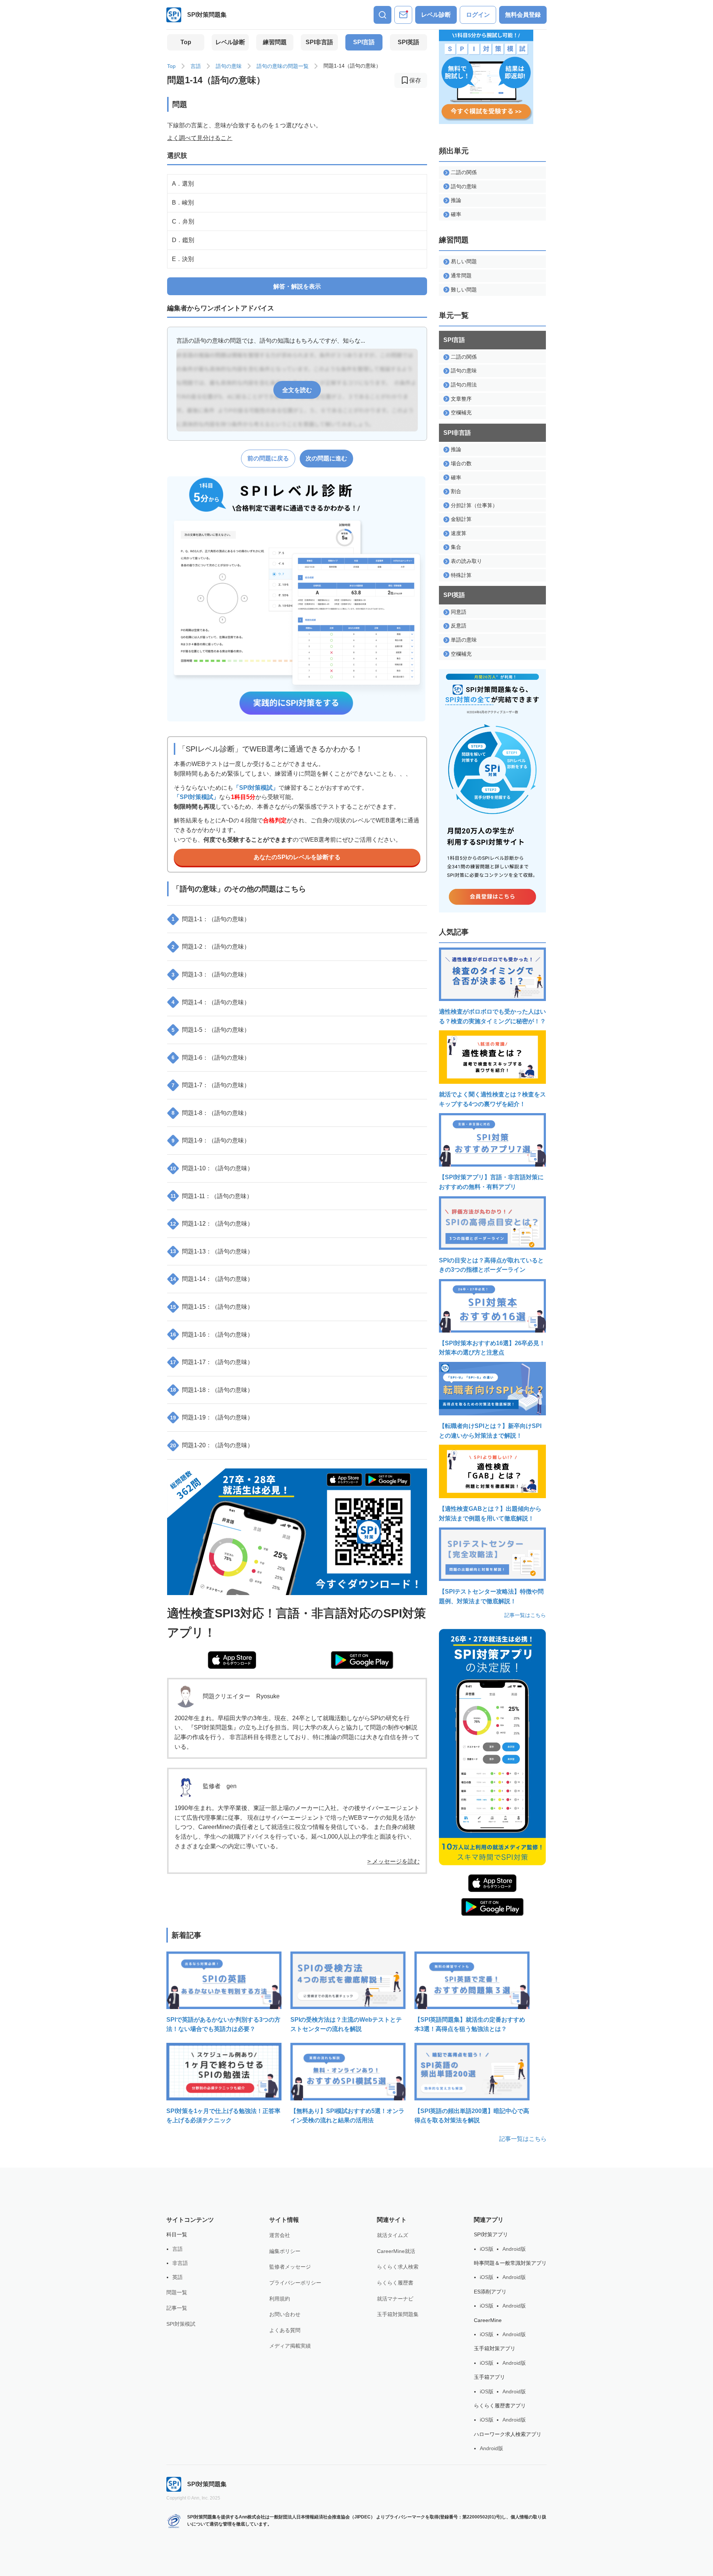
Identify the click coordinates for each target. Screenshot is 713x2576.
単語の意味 (464, 640)
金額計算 (461, 519)
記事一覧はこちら (525, 1615)
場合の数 (461, 463)
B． (183, 203)
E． (183, 259)
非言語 (180, 2263)
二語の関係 (464, 172)
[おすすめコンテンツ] (403, 15)
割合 (456, 491)
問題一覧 (177, 2292)
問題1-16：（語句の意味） (212, 1335)
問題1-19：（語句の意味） (212, 1417)
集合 (456, 547)
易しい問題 (464, 261)
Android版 (514, 2249)
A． (183, 184)
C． (183, 221)
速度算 (459, 533)
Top (186, 42)
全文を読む (297, 390)
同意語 (459, 612)
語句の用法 (464, 385)
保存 (415, 80)
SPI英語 (408, 42)
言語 (196, 66)
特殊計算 (461, 575)
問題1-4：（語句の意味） (211, 1002)
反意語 (459, 626)
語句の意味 (229, 66)
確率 (456, 214)
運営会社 (280, 2235)
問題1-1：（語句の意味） (211, 919)
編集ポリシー (285, 2251)
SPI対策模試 (181, 2324)
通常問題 (461, 275)
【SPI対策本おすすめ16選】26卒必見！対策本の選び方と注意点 (492, 1348)
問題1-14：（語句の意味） (212, 1279)
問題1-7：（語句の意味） (211, 1085)
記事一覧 (177, 2308)
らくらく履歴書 (395, 2283)
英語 (178, 2277)
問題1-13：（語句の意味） (212, 1251)
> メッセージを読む (393, 1861)
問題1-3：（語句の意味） (211, 974)
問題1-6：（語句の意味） (211, 1058)
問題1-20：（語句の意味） (212, 1445)
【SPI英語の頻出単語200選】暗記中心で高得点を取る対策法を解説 (472, 2116)
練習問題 (275, 42)
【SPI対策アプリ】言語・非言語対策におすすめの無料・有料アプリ (491, 1182)
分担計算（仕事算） (474, 505)
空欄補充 (461, 413)
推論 (456, 200)
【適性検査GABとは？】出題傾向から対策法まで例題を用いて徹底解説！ (490, 1514)
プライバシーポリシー (295, 2283)
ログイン (478, 15)
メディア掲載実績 (290, 2346)
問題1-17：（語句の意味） (212, 1362)
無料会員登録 (523, 15)
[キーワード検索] (382, 15)
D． (183, 240)
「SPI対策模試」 (256, 788)
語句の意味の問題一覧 (283, 66)
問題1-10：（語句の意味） (212, 1168)
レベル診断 (436, 15)
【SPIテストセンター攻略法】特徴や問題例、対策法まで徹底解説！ (491, 1596)
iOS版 (487, 2249)
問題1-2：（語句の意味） (211, 947)
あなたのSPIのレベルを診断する (297, 857)
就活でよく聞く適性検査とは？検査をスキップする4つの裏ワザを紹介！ (492, 1099)
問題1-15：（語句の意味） (212, 1307)
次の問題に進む (326, 458)
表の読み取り (466, 561)
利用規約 (280, 2299)
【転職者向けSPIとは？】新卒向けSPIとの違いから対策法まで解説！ (490, 1431)
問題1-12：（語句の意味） (212, 1224)
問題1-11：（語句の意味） (212, 1196)
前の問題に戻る (268, 458)
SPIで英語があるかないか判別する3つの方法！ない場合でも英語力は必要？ (223, 2024)
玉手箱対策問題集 (398, 2314)
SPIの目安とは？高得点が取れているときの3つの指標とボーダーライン (491, 1265)
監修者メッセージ (290, 2267)
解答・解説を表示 (297, 286)
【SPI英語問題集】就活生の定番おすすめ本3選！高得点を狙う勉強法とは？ (470, 2024)
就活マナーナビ (395, 2299)
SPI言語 (364, 42)
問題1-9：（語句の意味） (211, 1140)
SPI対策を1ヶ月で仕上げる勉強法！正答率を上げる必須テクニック (223, 2116)
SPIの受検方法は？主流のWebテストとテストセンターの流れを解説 (346, 2024)
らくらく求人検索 (398, 2267)
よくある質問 (285, 2330)
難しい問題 (464, 290)
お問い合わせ (285, 2314)
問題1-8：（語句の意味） (211, 1113)
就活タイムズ (393, 2235)
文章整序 (461, 399)
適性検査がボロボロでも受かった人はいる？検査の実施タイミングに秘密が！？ (492, 1016)
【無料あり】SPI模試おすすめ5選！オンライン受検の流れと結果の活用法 (347, 2116)
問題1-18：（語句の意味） (212, 1390)
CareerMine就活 (396, 2251)
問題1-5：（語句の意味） (211, 1030)
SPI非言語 (319, 42)
